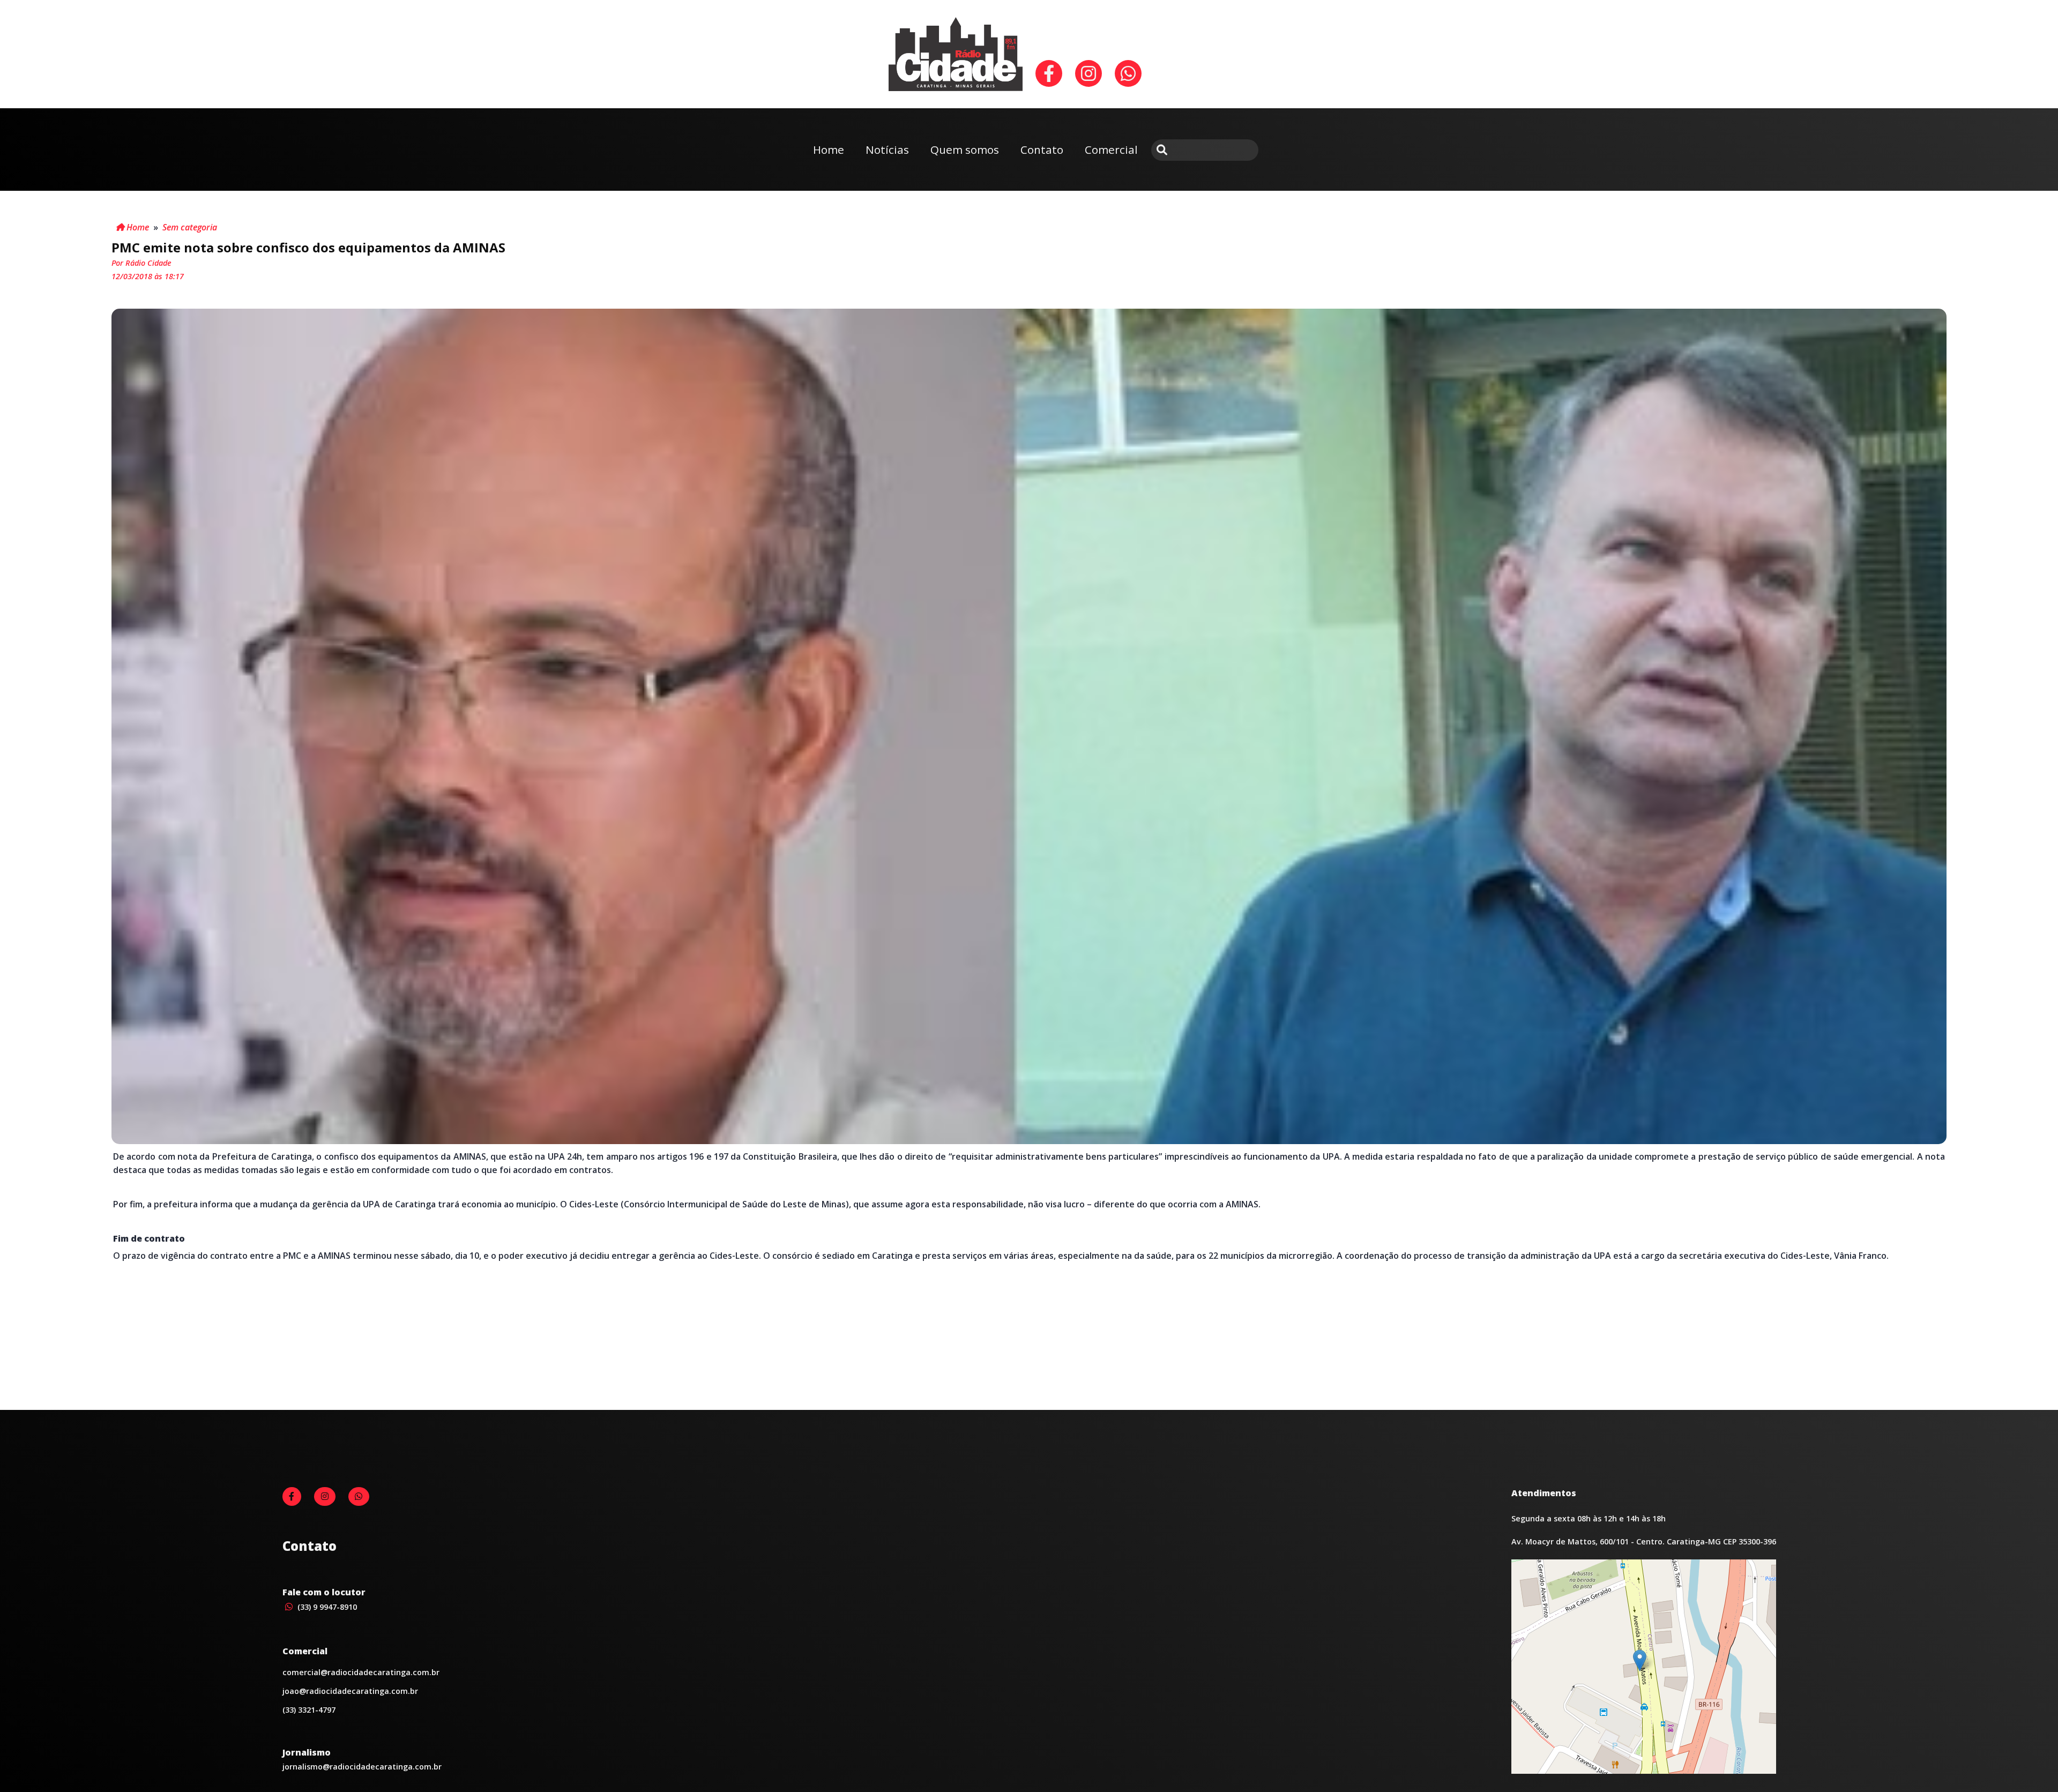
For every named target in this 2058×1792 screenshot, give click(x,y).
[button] (1640, 1660)
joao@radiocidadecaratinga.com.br (350, 1691)
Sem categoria (190, 227)
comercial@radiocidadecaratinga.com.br (361, 1672)
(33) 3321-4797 (309, 1710)
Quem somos (965, 150)
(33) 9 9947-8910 (326, 1607)
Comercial (1111, 150)
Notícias (887, 150)
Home (829, 150)
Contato (1042, 150)
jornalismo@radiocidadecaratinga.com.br (362, 1767)
